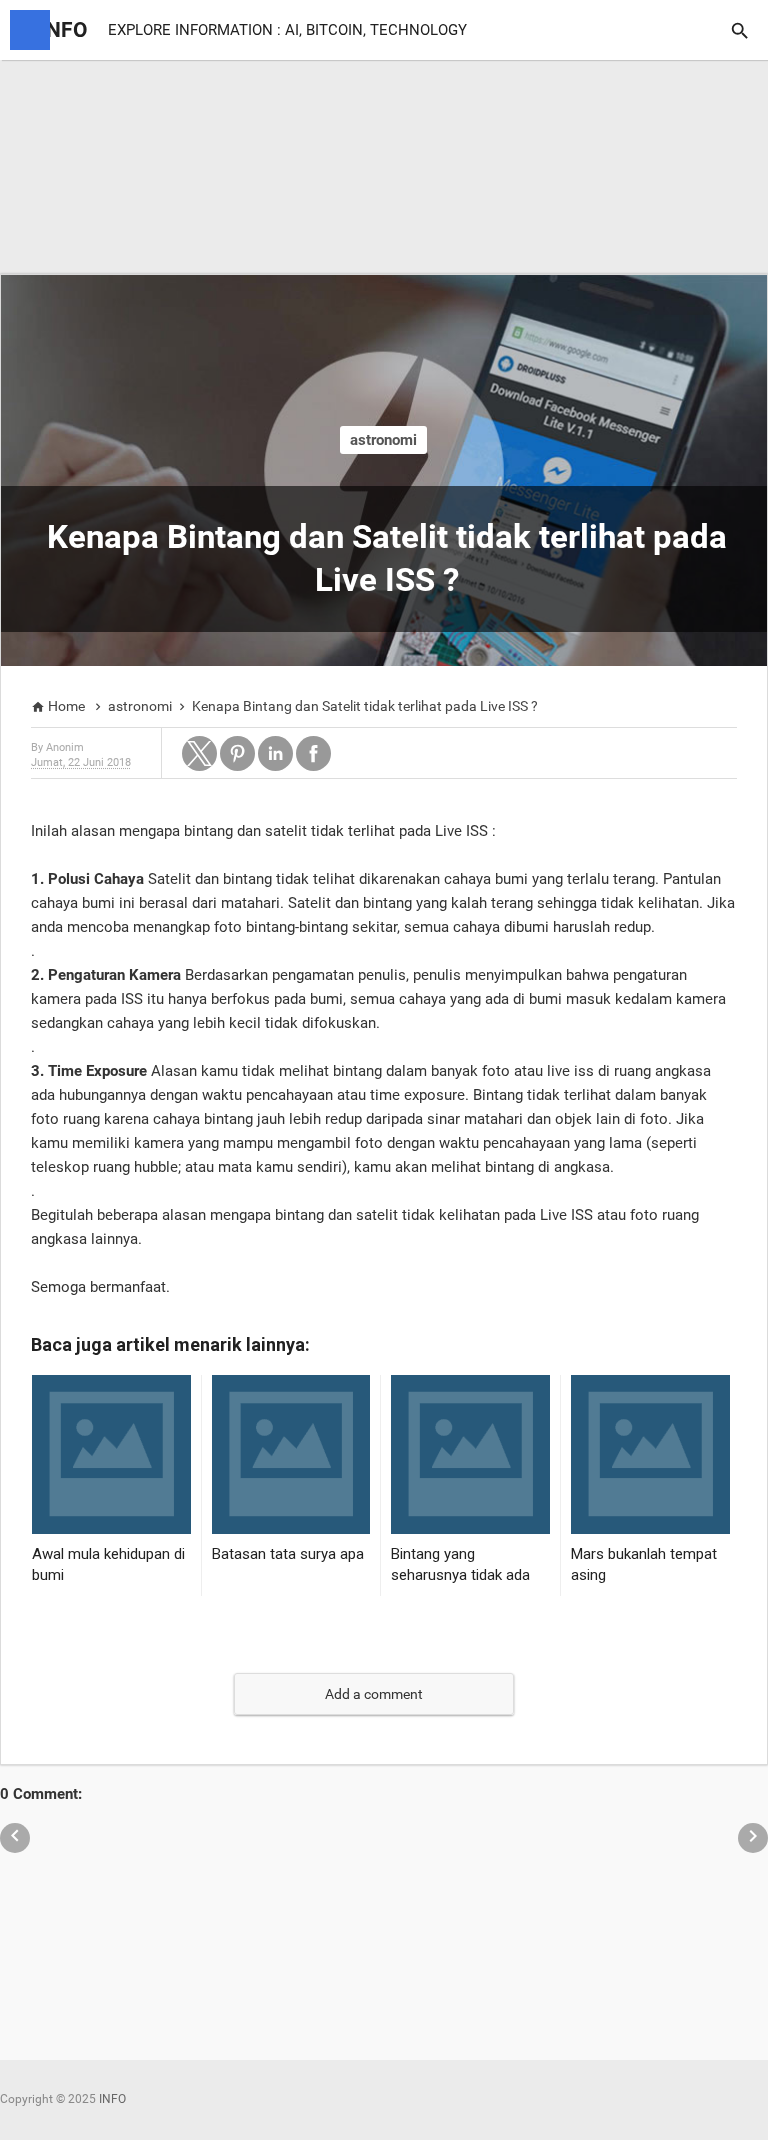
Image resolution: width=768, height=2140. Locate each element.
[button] (199, 753)
